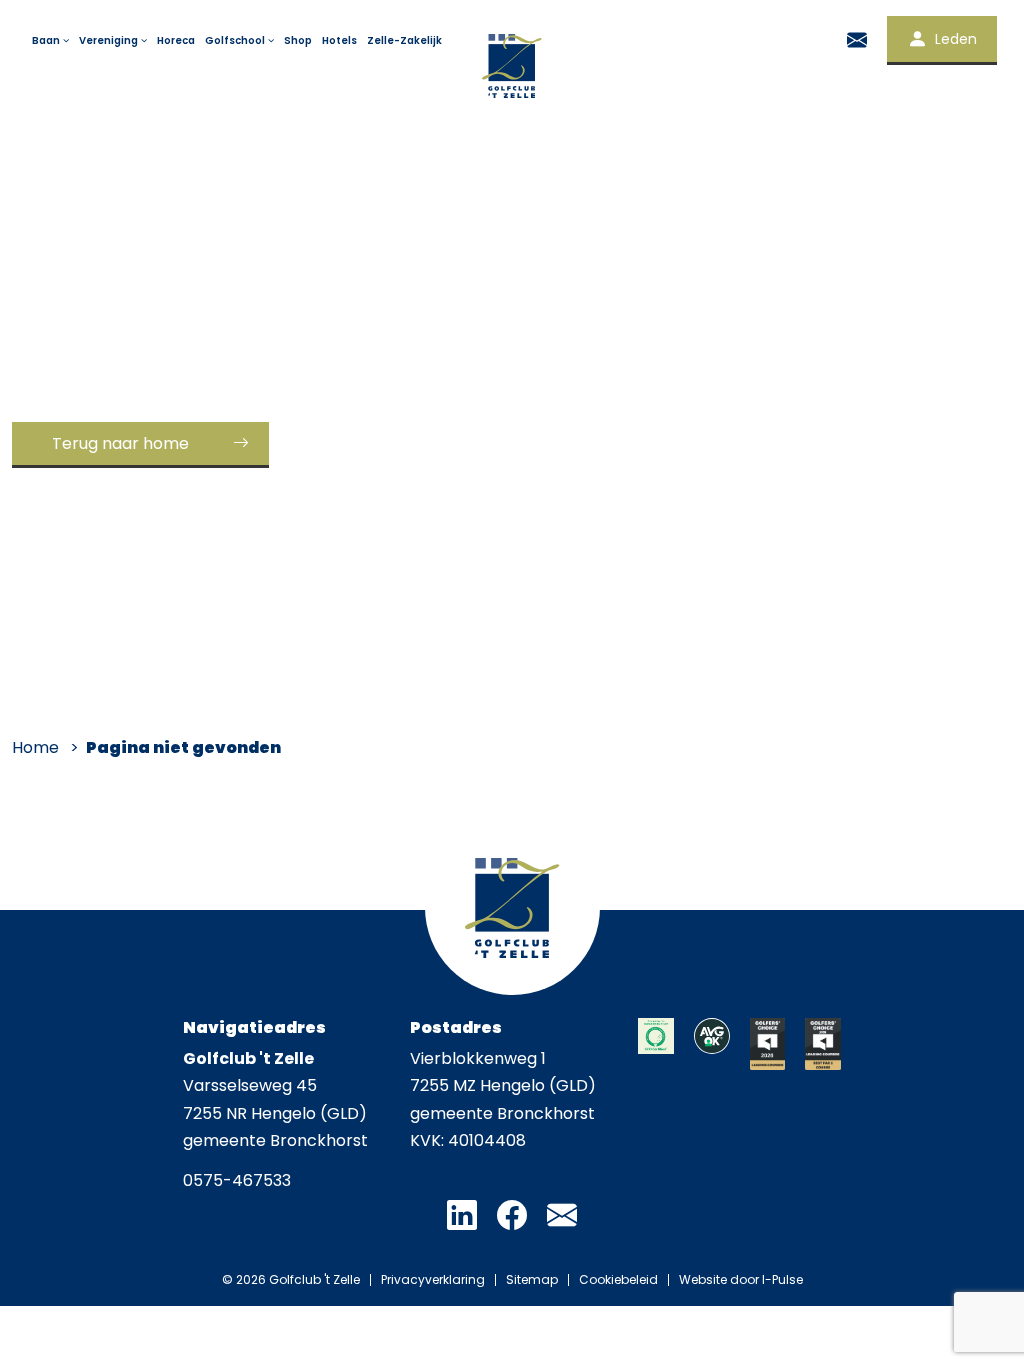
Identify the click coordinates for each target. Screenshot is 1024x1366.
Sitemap (532, 1280)
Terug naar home (120, 443)
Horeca (176, 40)
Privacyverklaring (433, 1280)
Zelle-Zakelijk (404, 40)
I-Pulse (782, 1279)
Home (35, 747)
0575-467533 (237, 1180)
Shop (298, 40)
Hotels (339, 40)
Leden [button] (956, 39)
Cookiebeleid (618, 1280)
